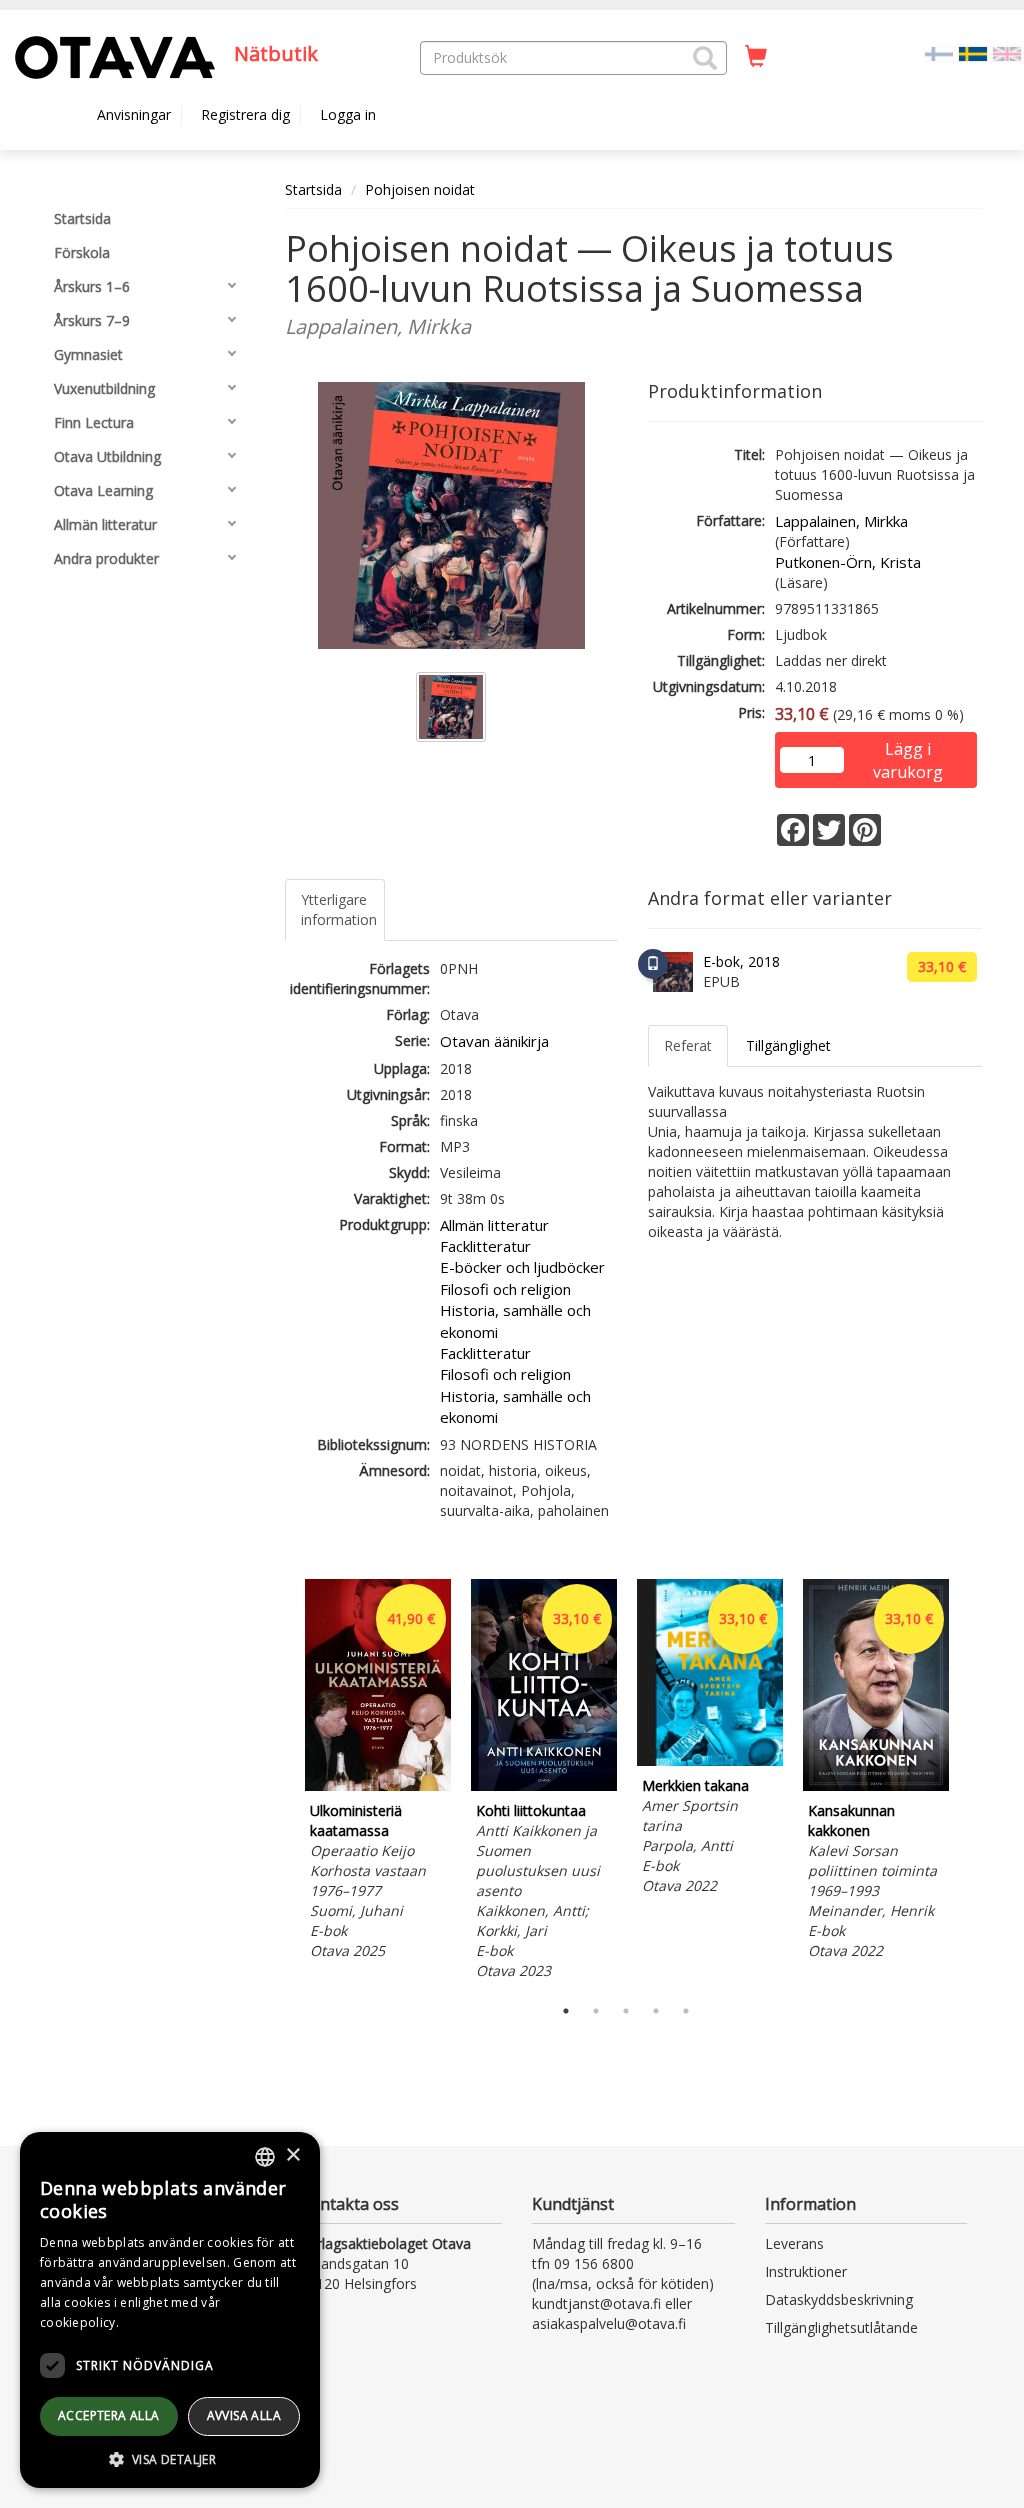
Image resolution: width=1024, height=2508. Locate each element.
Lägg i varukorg (908, 750)
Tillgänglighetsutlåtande (841, 2327)
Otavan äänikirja (494, 1041)
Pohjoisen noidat (420, 189)
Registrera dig (245, 114)
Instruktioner (806, 2271)
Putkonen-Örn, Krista (848, 562)
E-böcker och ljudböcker (522, 1267)
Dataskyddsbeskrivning (839, 2299)
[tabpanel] (378, 1772)
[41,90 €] (378, 1785)
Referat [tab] (688, 1045)
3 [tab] (626, 2011)
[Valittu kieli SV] (973, 52)
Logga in (348, 114)
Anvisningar (134, 114)
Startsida (313, 189)
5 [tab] (686, 2011)
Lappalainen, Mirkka (841, 521)
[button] (705, 58)
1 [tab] (566, 2011)
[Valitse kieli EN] (1007, 52)
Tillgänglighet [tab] (788, 1045)
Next (972, 1783)
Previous (280, 1783)
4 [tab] (656, 2011)
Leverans (794, 2243)
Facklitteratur (485, 1246)
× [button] (292, 2155)
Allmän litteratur (494, 1225)
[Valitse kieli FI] (939, 52)
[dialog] (170, 2310)
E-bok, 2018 (741, 961)
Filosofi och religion (505, 1289)
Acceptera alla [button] (109, 2415)
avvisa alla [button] (244, 2415)
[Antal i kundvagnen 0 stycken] (756, 57)
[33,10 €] (544, 1785)
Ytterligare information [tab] (339, 909)
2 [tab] (596, 2011)
